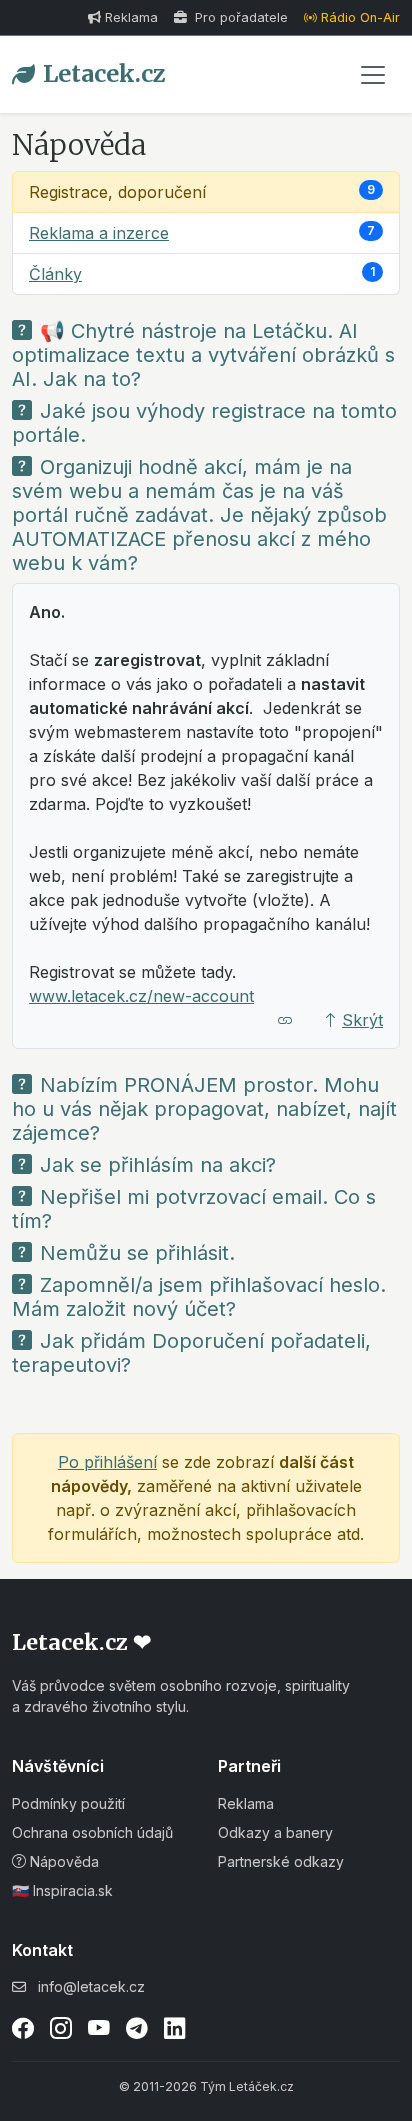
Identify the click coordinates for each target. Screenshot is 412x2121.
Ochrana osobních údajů (92, 1832)
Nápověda (62, 1861)
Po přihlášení (107, 1462)
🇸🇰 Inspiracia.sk (62, 1890)
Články (55, 274)
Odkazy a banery (275, 1832)
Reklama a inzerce (99, 233)
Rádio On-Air (360, 17)
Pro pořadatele (239, 17)
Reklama (131, 17)
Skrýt (362, 1020)
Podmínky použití (68, 1803)
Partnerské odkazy (281, 1861)
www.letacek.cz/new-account (141, 996)
